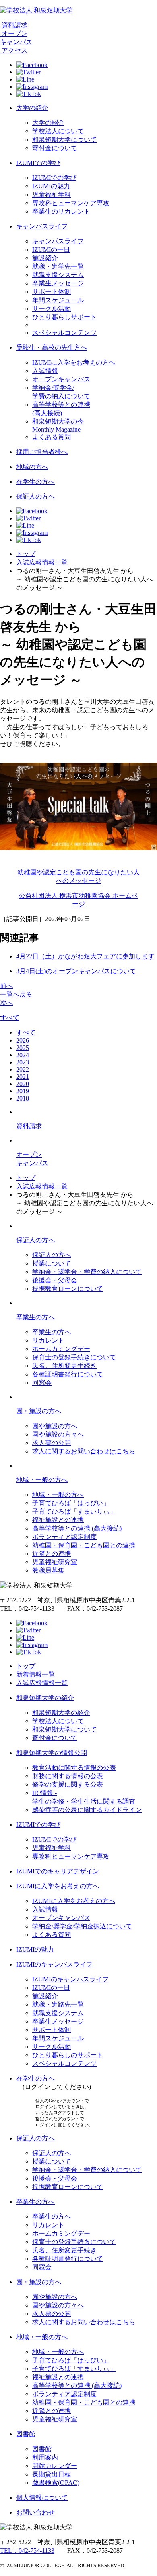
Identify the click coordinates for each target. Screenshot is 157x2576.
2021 (23, 1077)
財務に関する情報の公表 (68, 1776)
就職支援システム (58, 275)
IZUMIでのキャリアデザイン (58, 1871)
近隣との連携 (52, 1554)
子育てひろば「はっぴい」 (71, 1503)
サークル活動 (52, 309)
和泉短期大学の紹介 (45, 1698)
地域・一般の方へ (42, 1480)
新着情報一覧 (35, 1674)
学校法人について (58, 131)
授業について (52, 1263)
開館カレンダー (55, 2466)
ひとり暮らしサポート (64, 317)
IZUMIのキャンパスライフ (54, 1964)
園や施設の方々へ (58, 1434)
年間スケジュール (58, 300)
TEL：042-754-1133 (27, 2551)
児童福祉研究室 (55, 1562)
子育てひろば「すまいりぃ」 (74, 1511)
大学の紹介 (32, 108)
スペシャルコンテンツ (64, 333)
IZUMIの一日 (51, 250)
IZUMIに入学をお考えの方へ (74, 362)
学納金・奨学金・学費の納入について (87, 1272)
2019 (23, 1091)
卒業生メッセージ (58, 283)
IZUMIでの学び (38, 163)
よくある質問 (52, 437)
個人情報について (42, 2498)
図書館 (26, 2434)
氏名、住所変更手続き (64, 1366)
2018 (23, 1098)
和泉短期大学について (64, 140)
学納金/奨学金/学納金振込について (82, 1926)
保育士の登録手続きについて (74, 1357)
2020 (23, 1084)
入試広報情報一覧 (42, 562)
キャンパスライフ (42, 226)
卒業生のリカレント (61, 211)
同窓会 (42, 1383)
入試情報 (45, 371)
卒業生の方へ (35, 1317)
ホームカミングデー (61, 1349)
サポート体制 (52, 292)
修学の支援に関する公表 (68, 1784)
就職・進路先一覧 (58, 2004)
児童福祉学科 (52, 195)
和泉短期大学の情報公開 (52, 1753)
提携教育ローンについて (68, 1289)
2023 (23, 1062)
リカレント (48, 1340)
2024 (23, 1055)
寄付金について (55, 148)
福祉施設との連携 (58, 1520)
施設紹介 (45, 258)
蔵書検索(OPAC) (56, 2483)
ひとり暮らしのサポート (68, 2055)
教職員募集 (48, 1570)
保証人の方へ (35, 496)
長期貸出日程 (52, 2474)
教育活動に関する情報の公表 (74, 1768)
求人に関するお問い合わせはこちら (84, 1451)
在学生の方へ (35, 482)
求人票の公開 (52, 1443)
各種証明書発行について (68, 1374)
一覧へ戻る (16, 994)
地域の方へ (32, 467)
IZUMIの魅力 (51, 186)
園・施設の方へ (39, 1411)
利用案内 (45, 2457)
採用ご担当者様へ (42, 452)
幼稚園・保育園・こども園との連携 (84, 1545)
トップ (26, 554)
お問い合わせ (35, 2512)
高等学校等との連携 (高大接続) (77, 1528)
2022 (23, 1069)
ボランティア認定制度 (64, 1537)
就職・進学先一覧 (58, 266)
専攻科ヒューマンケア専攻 (71, 203)
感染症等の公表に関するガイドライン (87, 1810)
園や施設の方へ (55, 1426)
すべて (10, 1018)
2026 (23, 1040)
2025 (23, 1048)
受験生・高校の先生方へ (52, 347)
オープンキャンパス (61, 379)
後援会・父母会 (55, 1280)
